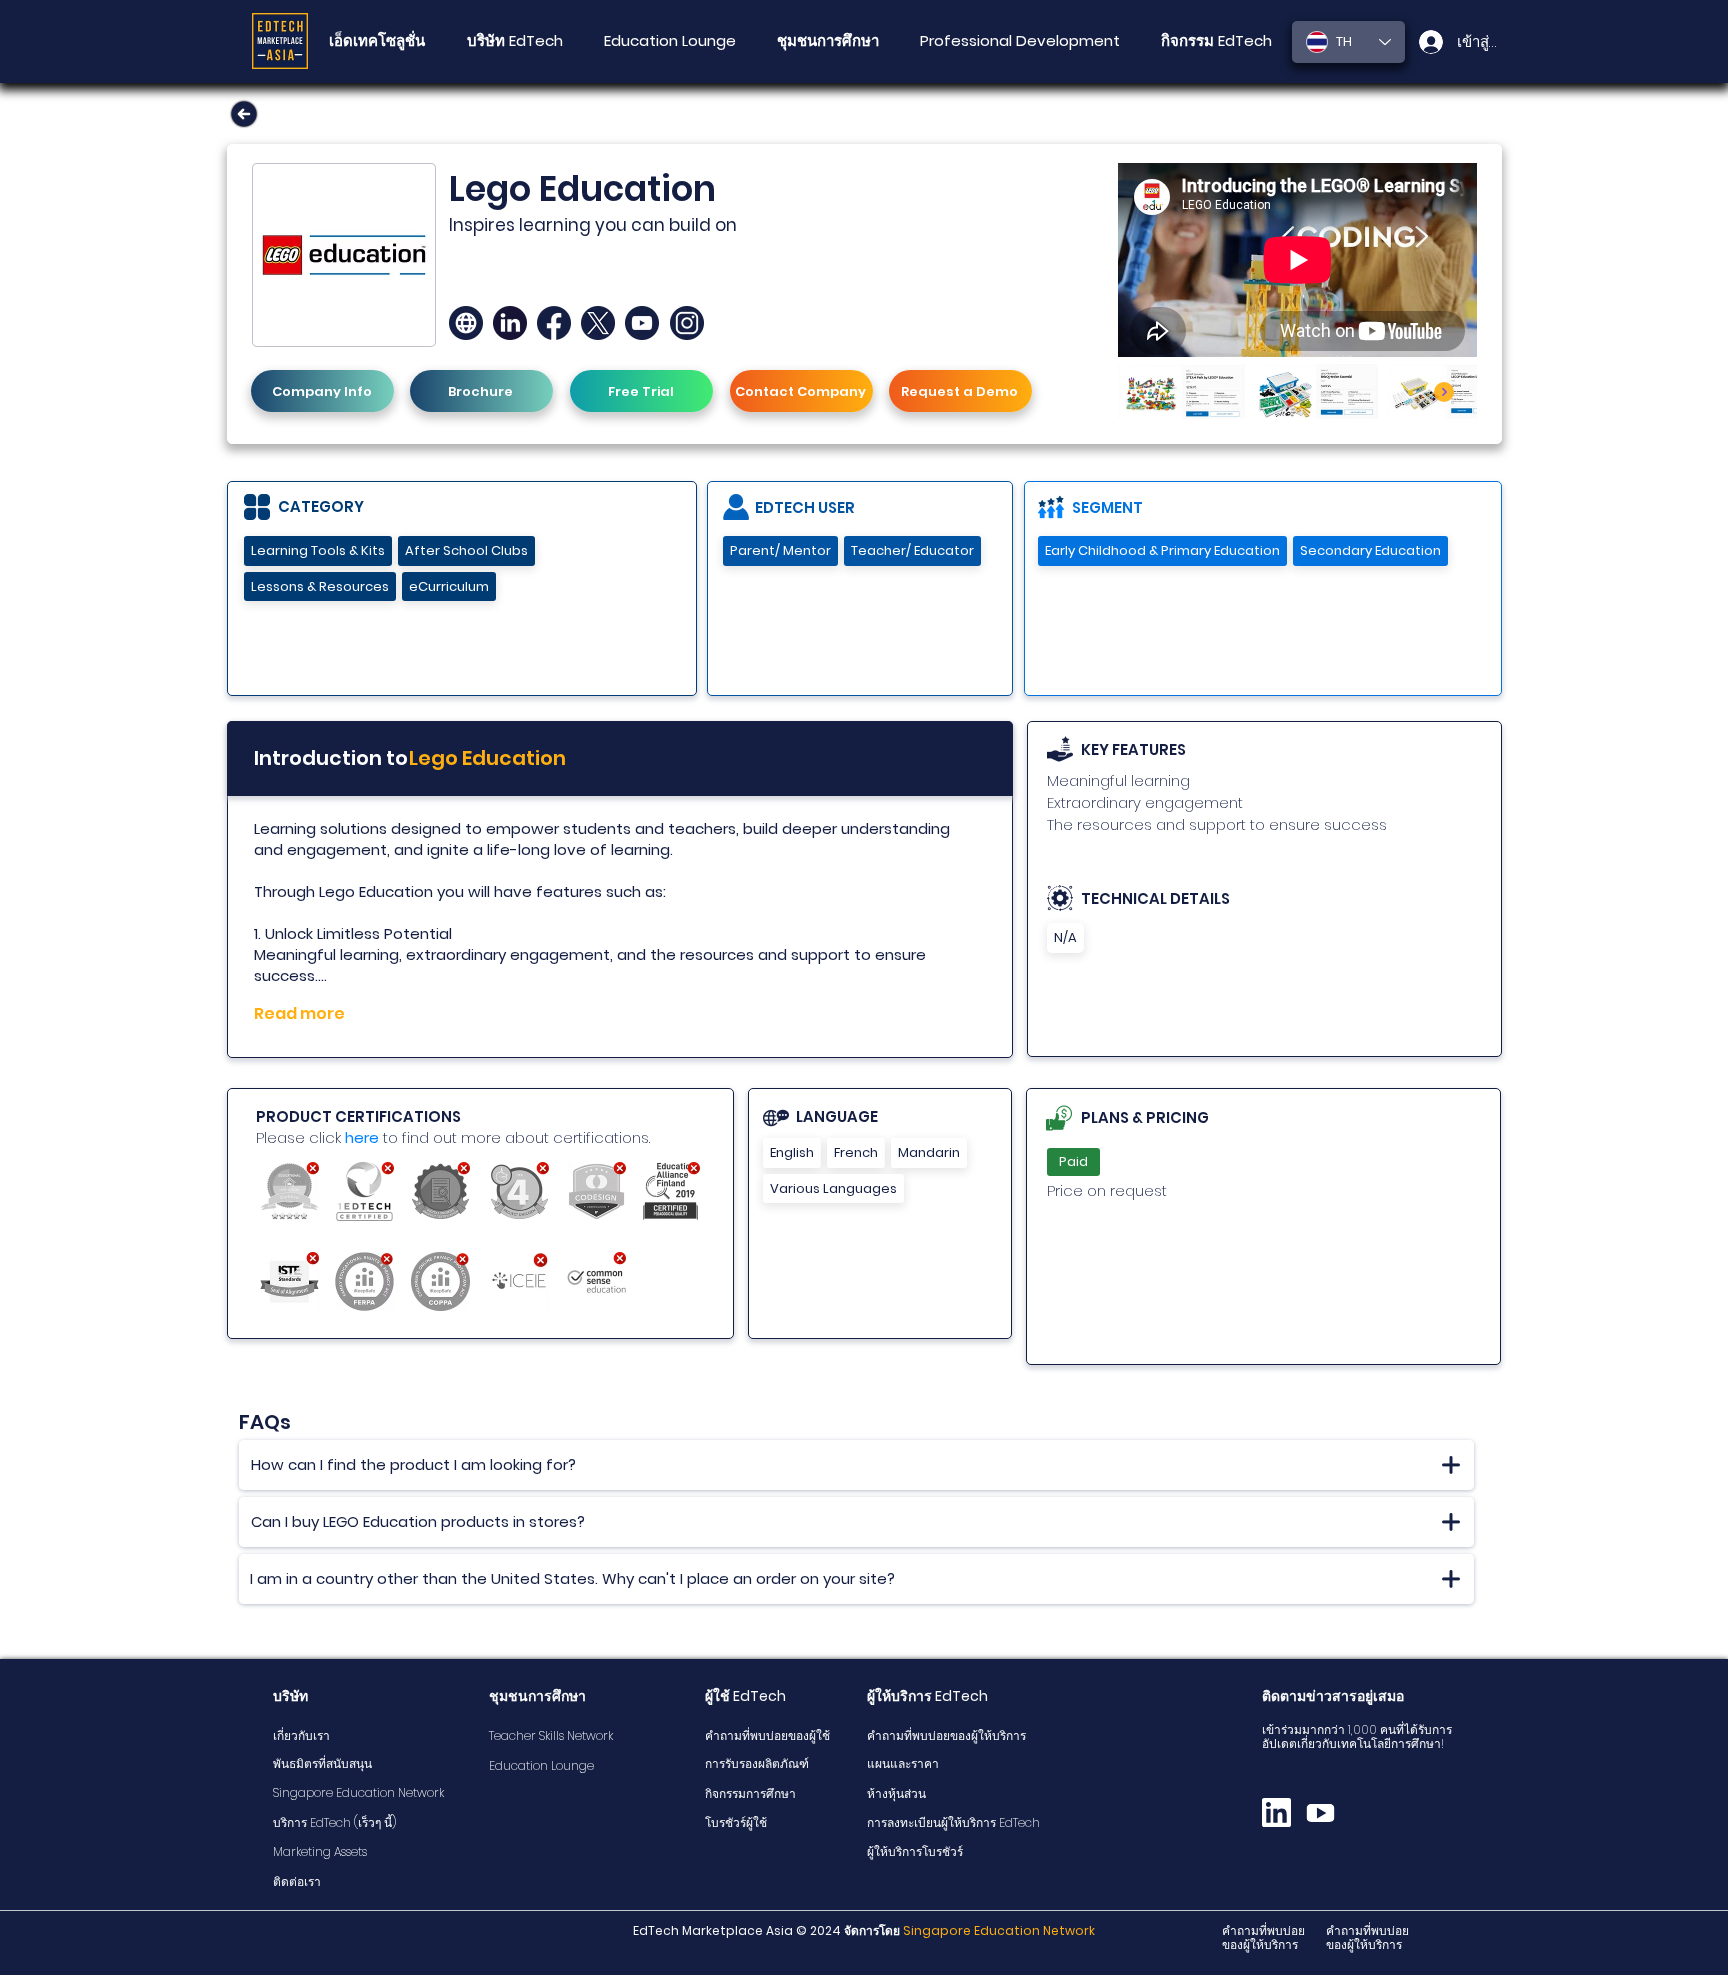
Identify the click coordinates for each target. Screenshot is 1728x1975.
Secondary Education (1370, 550)
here (362, 1137)
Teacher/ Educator (912, 550)
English (792, 1152)
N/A (1065, 937)
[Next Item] (1444, 392)
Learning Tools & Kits (318, 550)
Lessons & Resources (320, 586)
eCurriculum (449, 586)
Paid (1073, 1161)
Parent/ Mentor (780, 550)
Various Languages (833, 1188)
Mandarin (929, 1152)
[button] (827, 41)
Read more (299, 1013)
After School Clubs (466, 550)
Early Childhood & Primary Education (1162, 550)
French (856, 1152)
